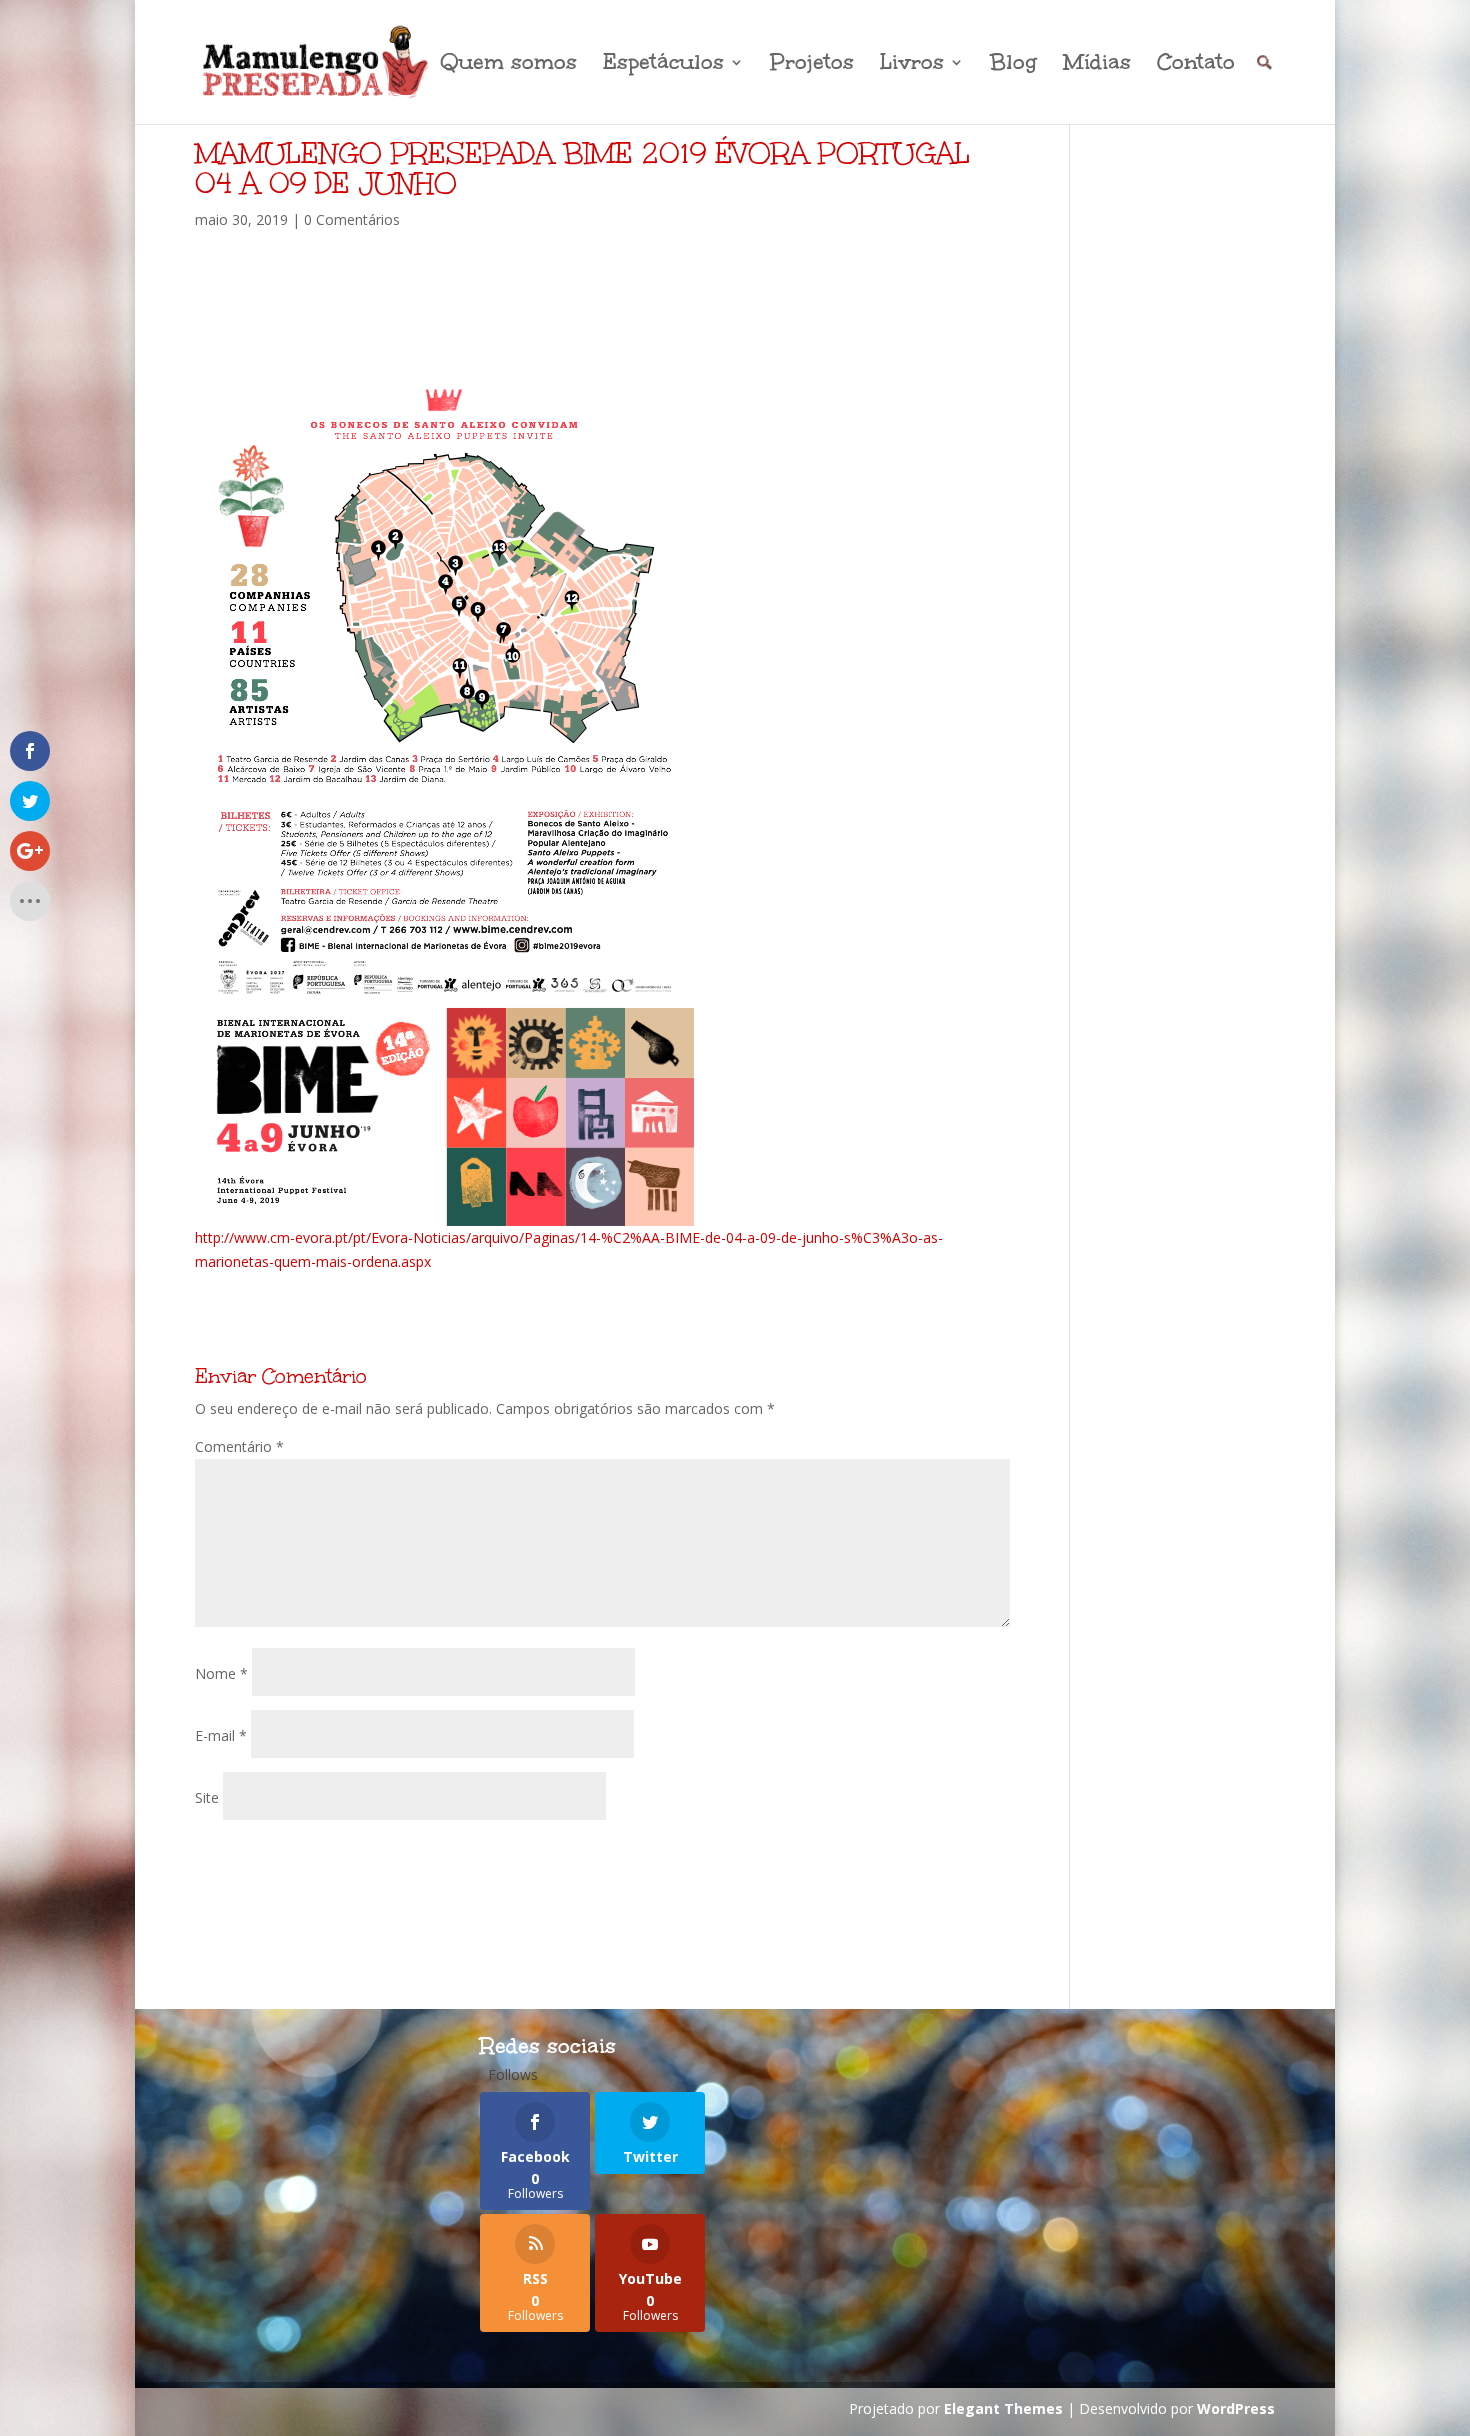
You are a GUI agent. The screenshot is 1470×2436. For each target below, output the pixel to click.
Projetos (812, 65)
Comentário (239, 1446)
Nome (221, 1673)
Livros (912, 65)
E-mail (221, 1735)
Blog (1013, 65)
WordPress (1236, 2408)
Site (207, 1797)
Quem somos (508, 65)
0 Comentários (352, 219)
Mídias (1097, 65)
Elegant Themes (1003, 2408)
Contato (1196, 65)
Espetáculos (663, 65)
